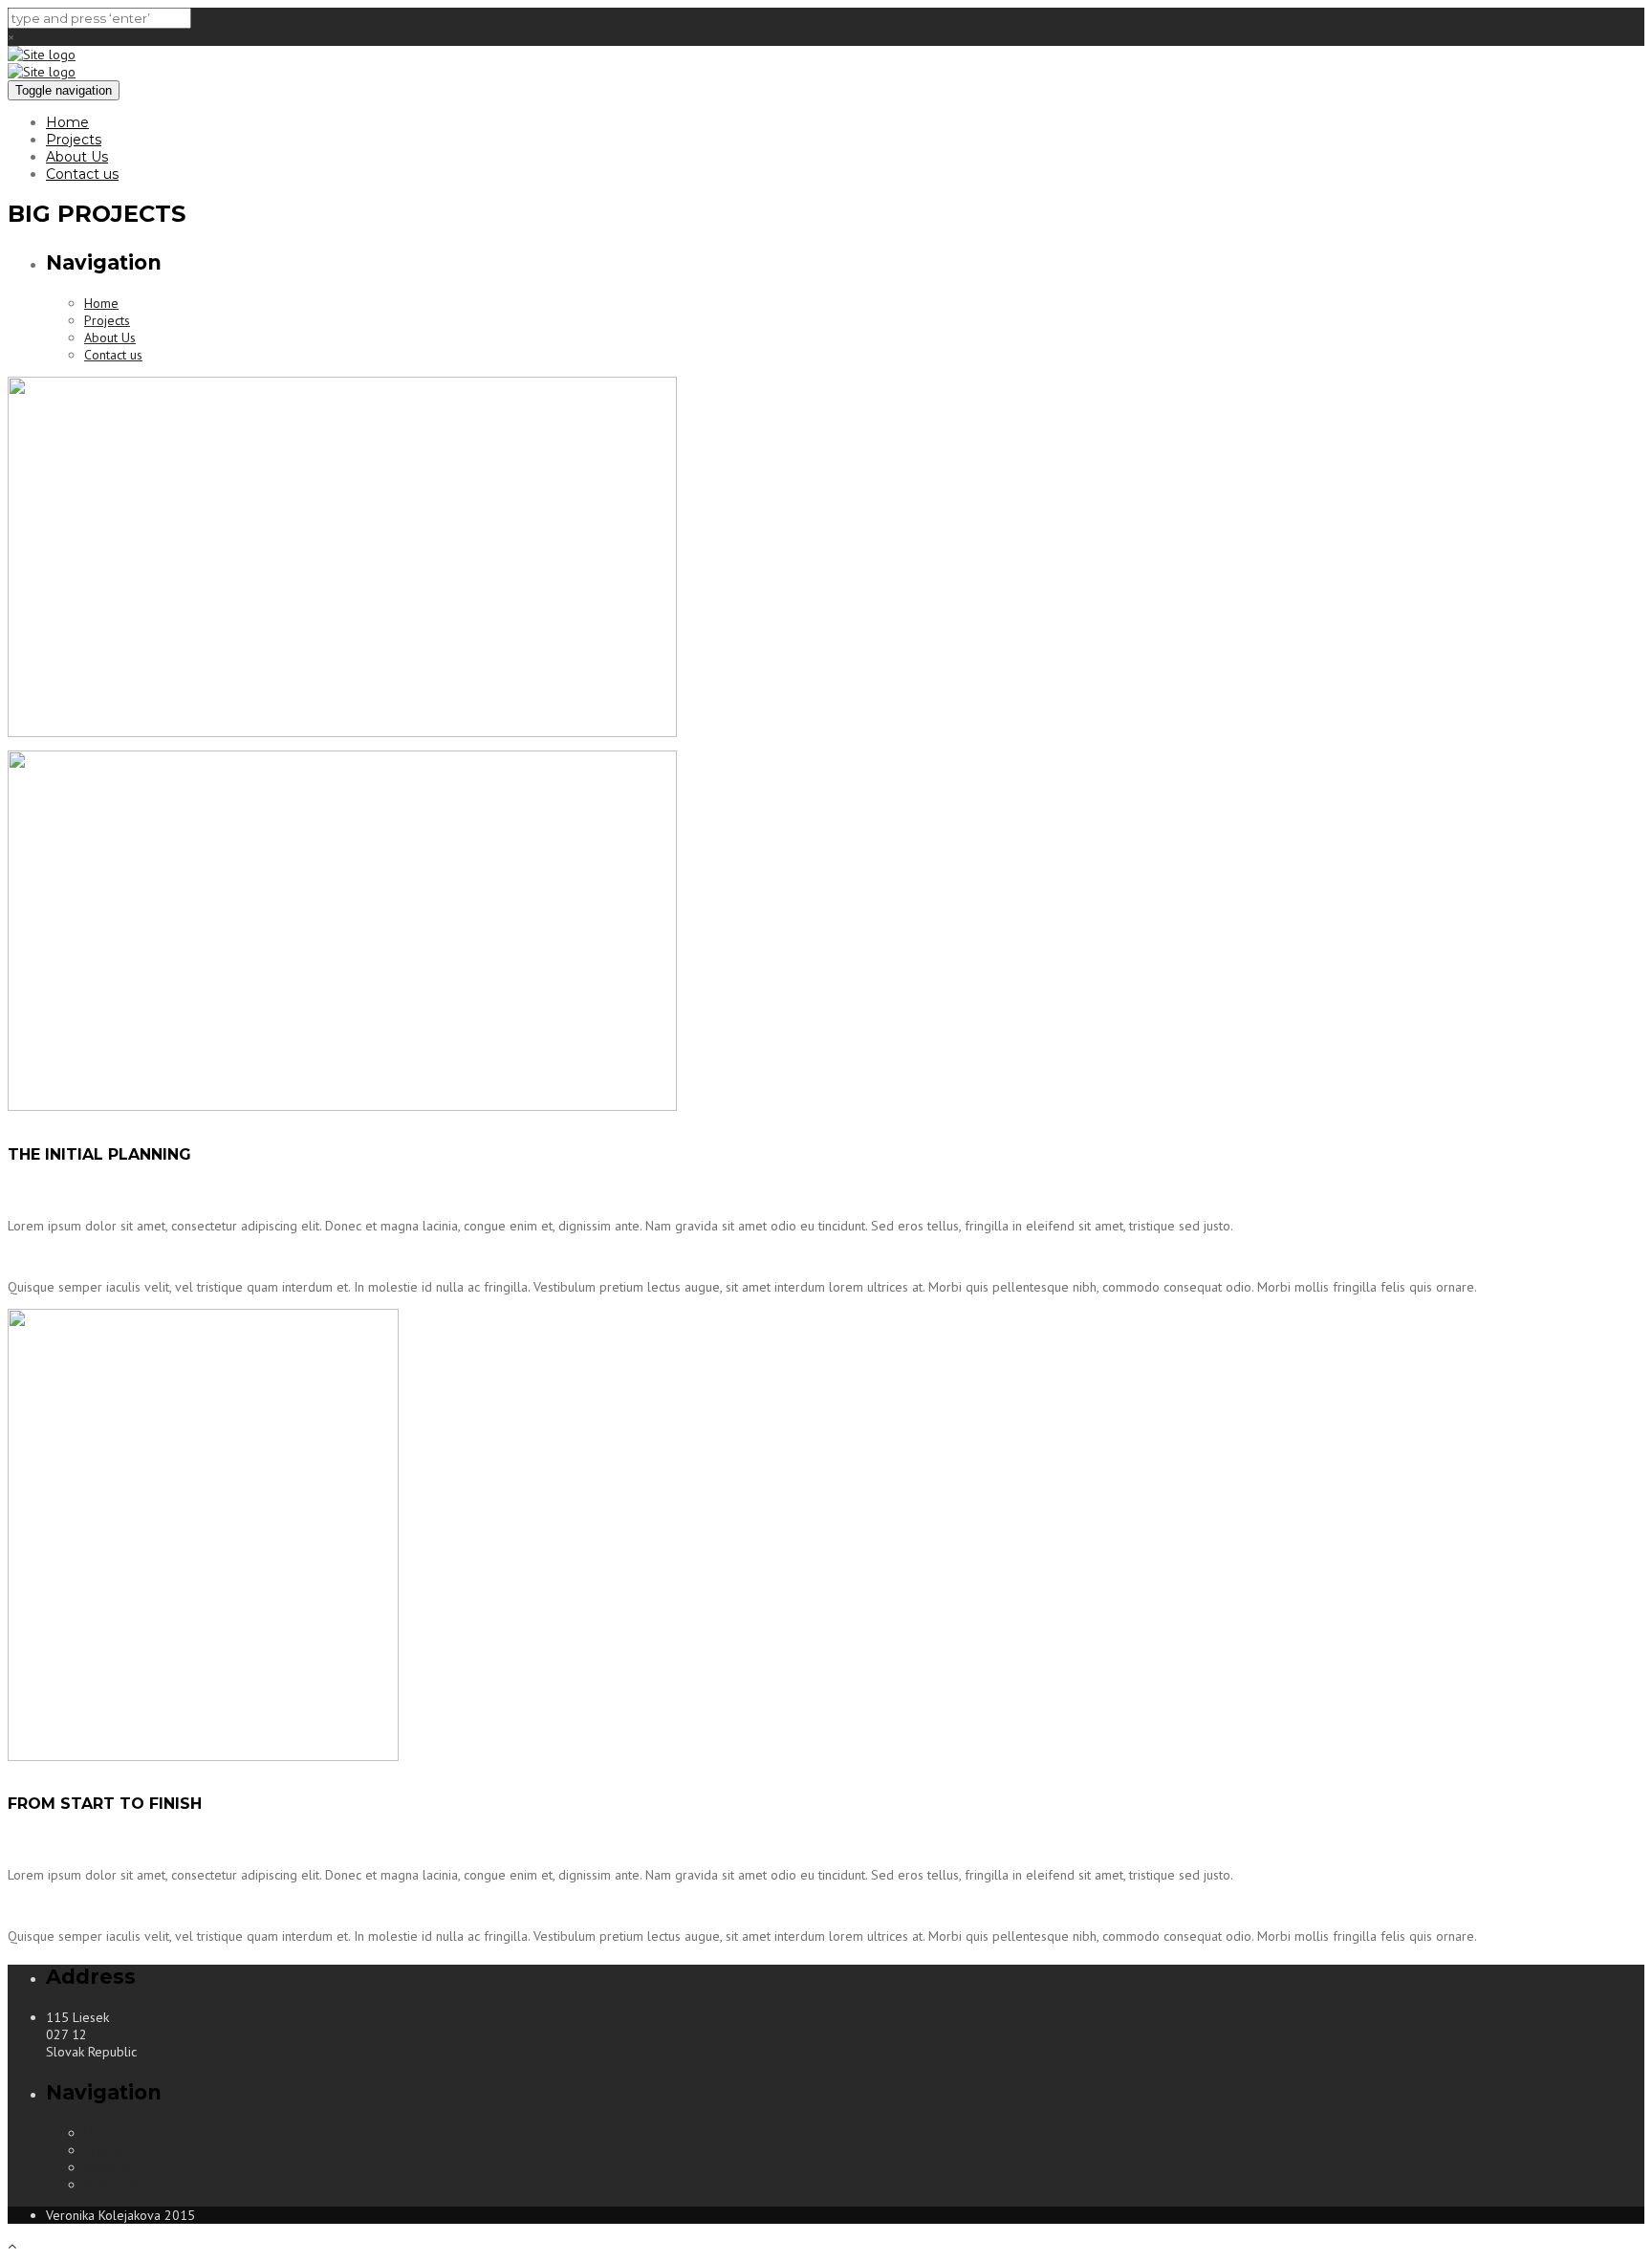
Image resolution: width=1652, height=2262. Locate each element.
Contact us (82, 174)
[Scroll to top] (12, 2246)
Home (67, 122)
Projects (74, 140)
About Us (77, 157)
